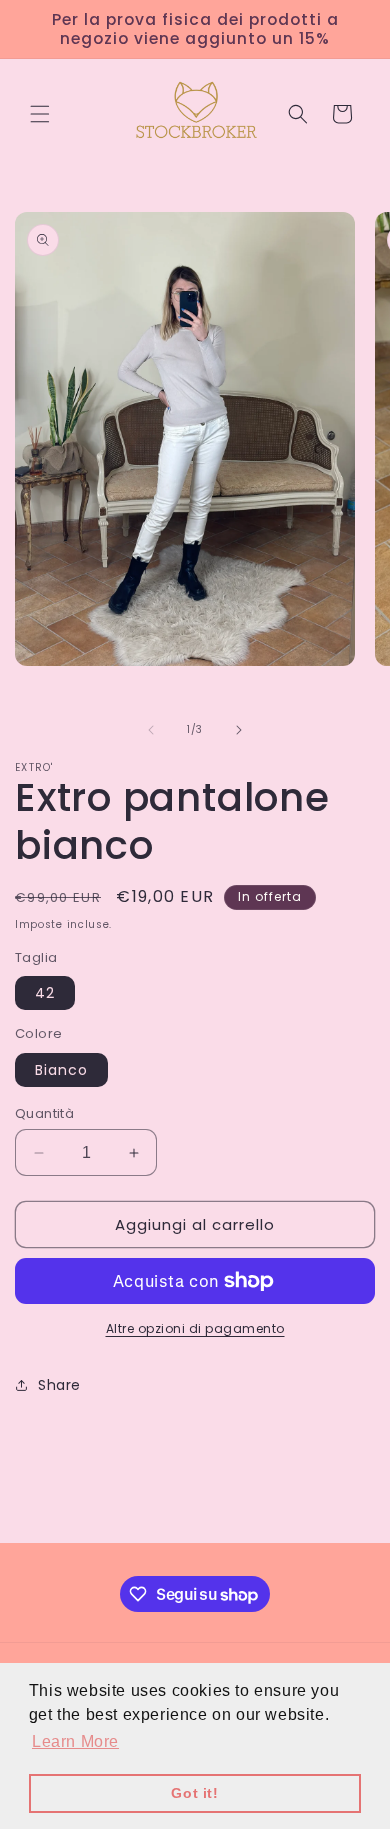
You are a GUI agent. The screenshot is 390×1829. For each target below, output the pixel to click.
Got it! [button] (194, 1793)
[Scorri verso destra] (239, 730)
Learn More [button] (75, 1741)
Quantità (44, 1113)
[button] (40, 114)
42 (45, 993)
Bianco (61, 1070)
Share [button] (59, 1385)
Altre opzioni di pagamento (195, 1328)
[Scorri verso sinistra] (151, 730)
